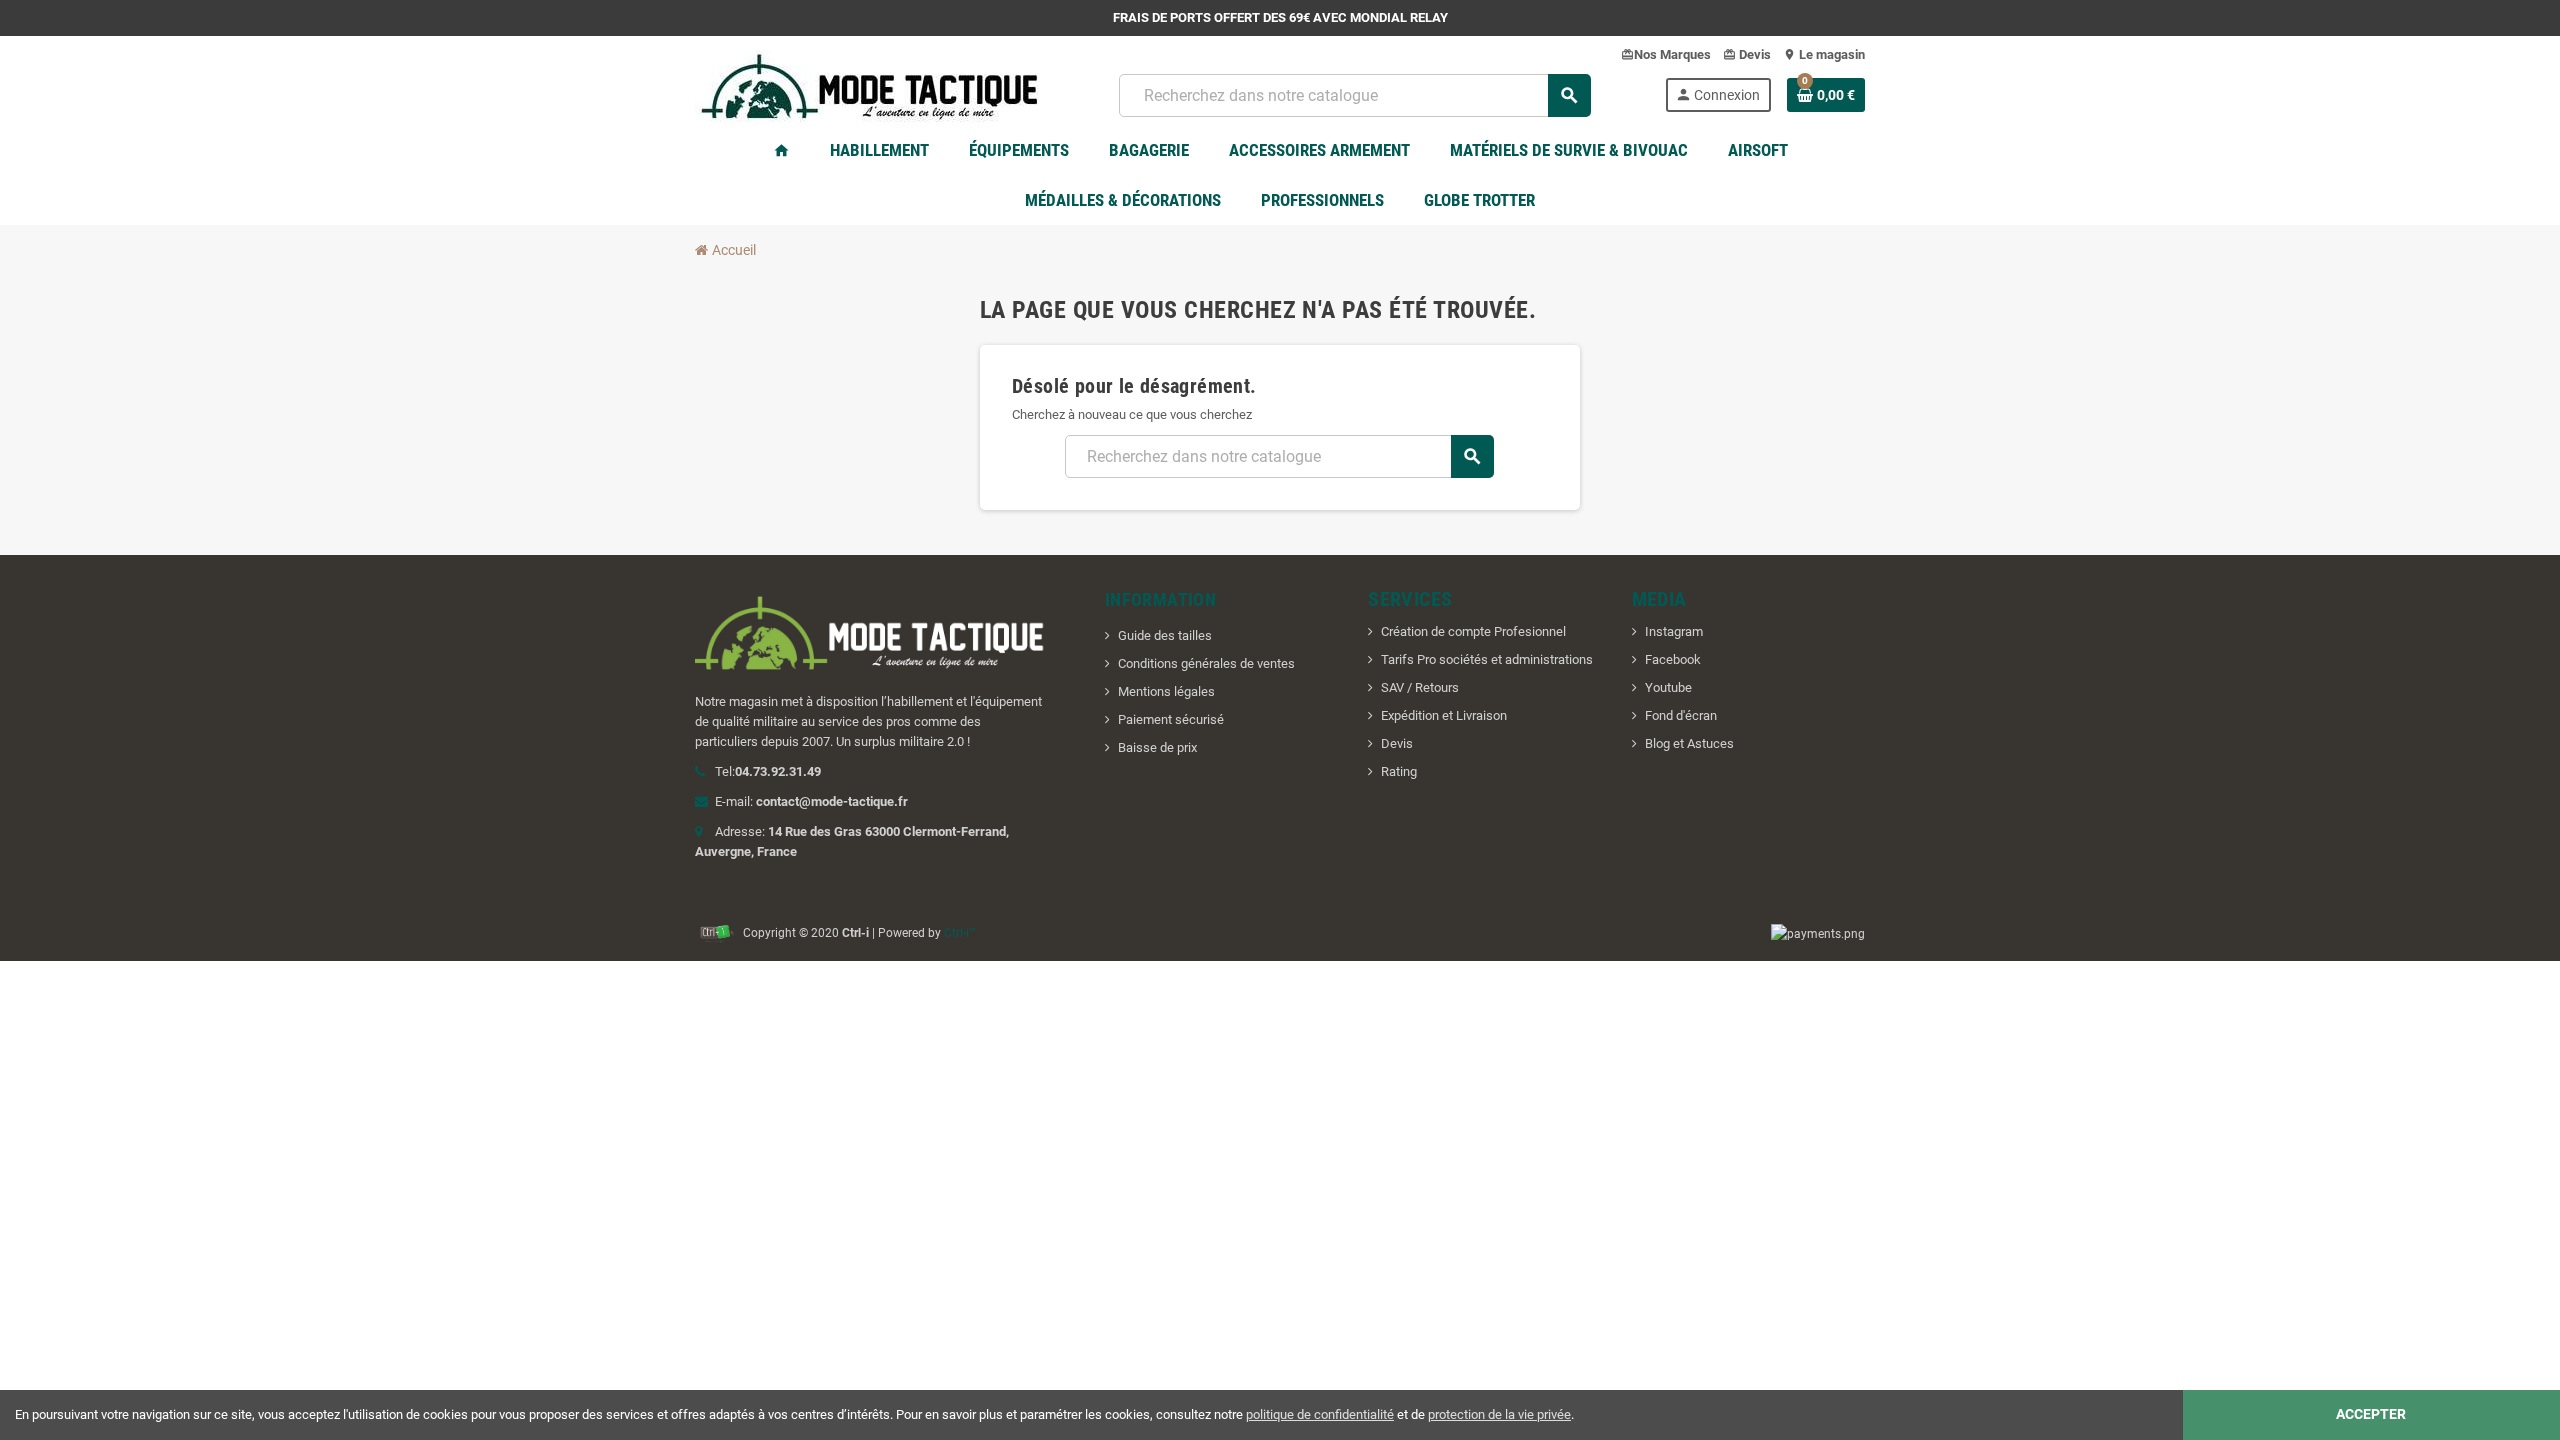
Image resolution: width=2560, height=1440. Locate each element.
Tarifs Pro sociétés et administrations (1487, 659)
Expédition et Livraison (1444, 715)
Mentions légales (1166, 691)
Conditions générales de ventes (1206, 663)
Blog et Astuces (1689, 743)
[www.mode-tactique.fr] (870, 93)
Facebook (1673, 659)
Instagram (1674, 631)
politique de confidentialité (1320, 1414)
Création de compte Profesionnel (1473, 631)
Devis (1397, 743)
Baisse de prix (1157, 747)
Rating (1399, 771)
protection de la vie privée (1499, 1414)
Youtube (1668, 687)
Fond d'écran (1681, 715)
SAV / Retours (1420, 687)
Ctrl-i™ (960, 933)
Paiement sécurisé (1171, 719)
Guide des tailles (1165, 635)
